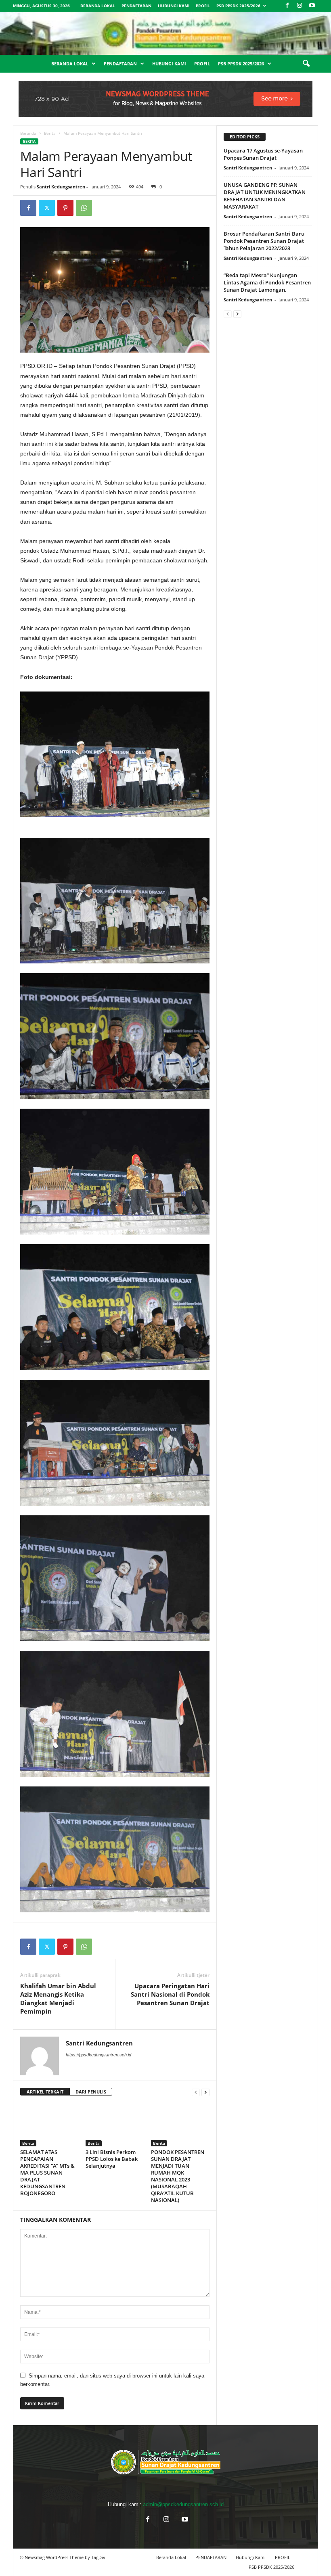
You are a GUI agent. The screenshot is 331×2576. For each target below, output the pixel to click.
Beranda (28, 133)
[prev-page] (196, 2092)
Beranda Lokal (98, 6)
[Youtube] (312, 6)
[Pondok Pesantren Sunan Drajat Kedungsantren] (165, 33)
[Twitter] (47, 208)
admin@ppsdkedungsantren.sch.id (183, 2504)
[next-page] (205, 2092)
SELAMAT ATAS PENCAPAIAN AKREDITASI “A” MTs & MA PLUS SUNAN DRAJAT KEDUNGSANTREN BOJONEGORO (47, 2173)
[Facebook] (287, 6)
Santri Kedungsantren (61, 187)
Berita (50, 133)
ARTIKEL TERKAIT (45, 2092)
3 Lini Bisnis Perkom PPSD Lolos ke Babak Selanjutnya (112, 2159)
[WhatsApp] (84, 208)
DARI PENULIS (91, 2092)
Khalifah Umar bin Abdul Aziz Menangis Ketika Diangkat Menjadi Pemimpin (58, 1998)
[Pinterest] (65, 208)
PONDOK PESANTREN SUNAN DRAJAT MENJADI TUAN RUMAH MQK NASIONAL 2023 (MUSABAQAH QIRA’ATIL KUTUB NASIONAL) (178, 2176)
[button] (306, 64)
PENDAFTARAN (136, 6)
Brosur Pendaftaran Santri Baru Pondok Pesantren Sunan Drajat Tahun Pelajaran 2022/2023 (264, 241)
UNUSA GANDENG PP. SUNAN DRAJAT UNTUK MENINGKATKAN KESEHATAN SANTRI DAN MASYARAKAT (265, 196)
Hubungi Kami (174, 6)
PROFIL (203, 6)
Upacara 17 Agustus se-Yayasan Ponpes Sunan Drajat (263, 154)
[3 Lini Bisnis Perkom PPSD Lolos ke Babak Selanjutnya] (115, 2125)
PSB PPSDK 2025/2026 (238, 6)
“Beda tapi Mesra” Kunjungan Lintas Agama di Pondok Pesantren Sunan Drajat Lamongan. (267, 282)
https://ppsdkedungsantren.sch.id (98, 2055)
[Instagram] (300, 6)
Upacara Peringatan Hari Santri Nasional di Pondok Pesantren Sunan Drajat (170, 1994)
